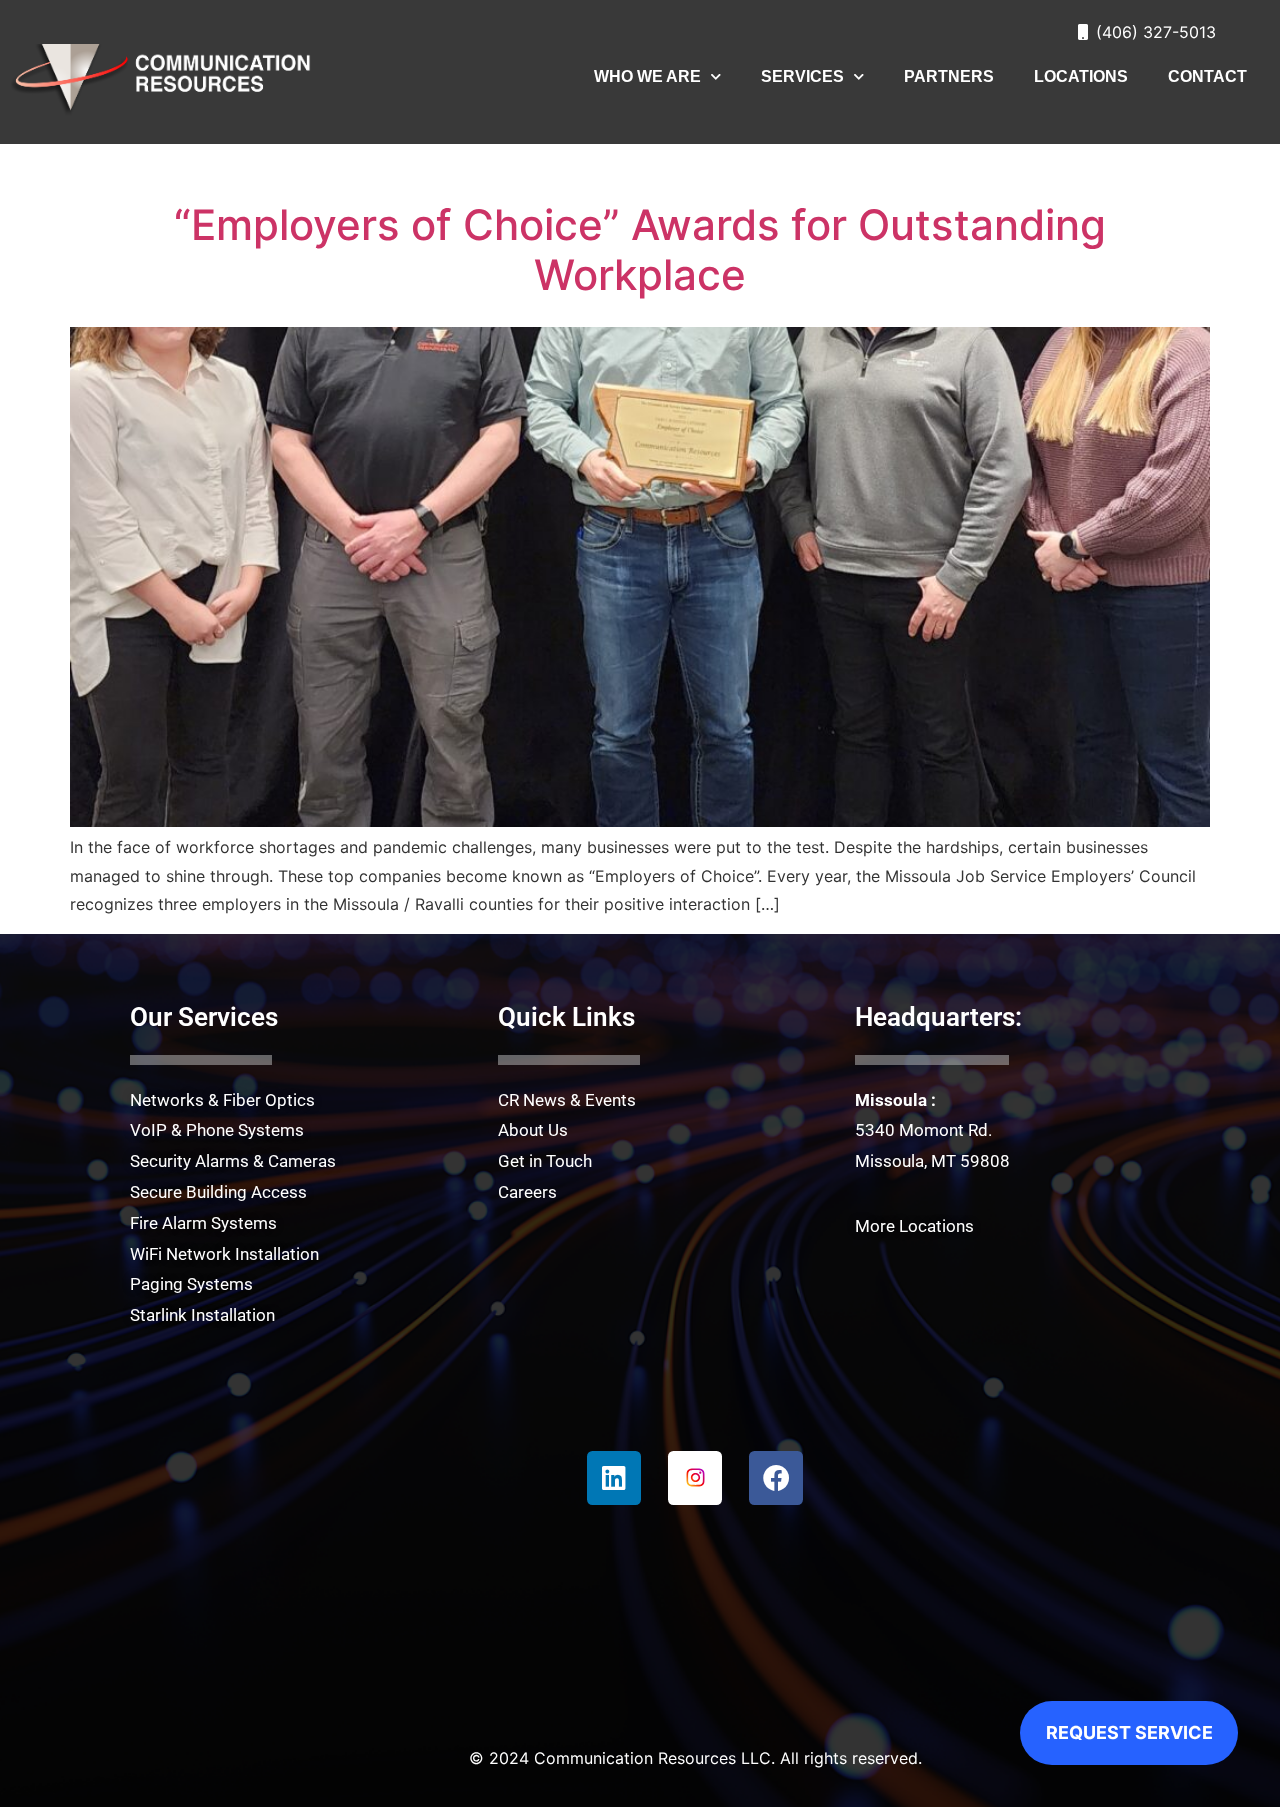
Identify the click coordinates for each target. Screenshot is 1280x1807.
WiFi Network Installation (224, 1254)
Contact (1207, 76)
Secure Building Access (218, 1192)
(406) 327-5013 (1156, 32)
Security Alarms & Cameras (233, 1161)
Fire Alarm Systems (203, 1223)
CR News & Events (567, 1100)
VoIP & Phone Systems (217, 1130)
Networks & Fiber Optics (222, 1100)
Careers (527, 1192)
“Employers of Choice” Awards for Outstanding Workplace (640, 249)
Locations (1081, 76)
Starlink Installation (202, 1315)
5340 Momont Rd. (923, 1130)
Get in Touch (545, 1161)
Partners (949, 76)
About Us (533, 1130)
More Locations (914, 1226)
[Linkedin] (614, 1478)
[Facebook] (776, 1478)
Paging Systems (191, 1284)
